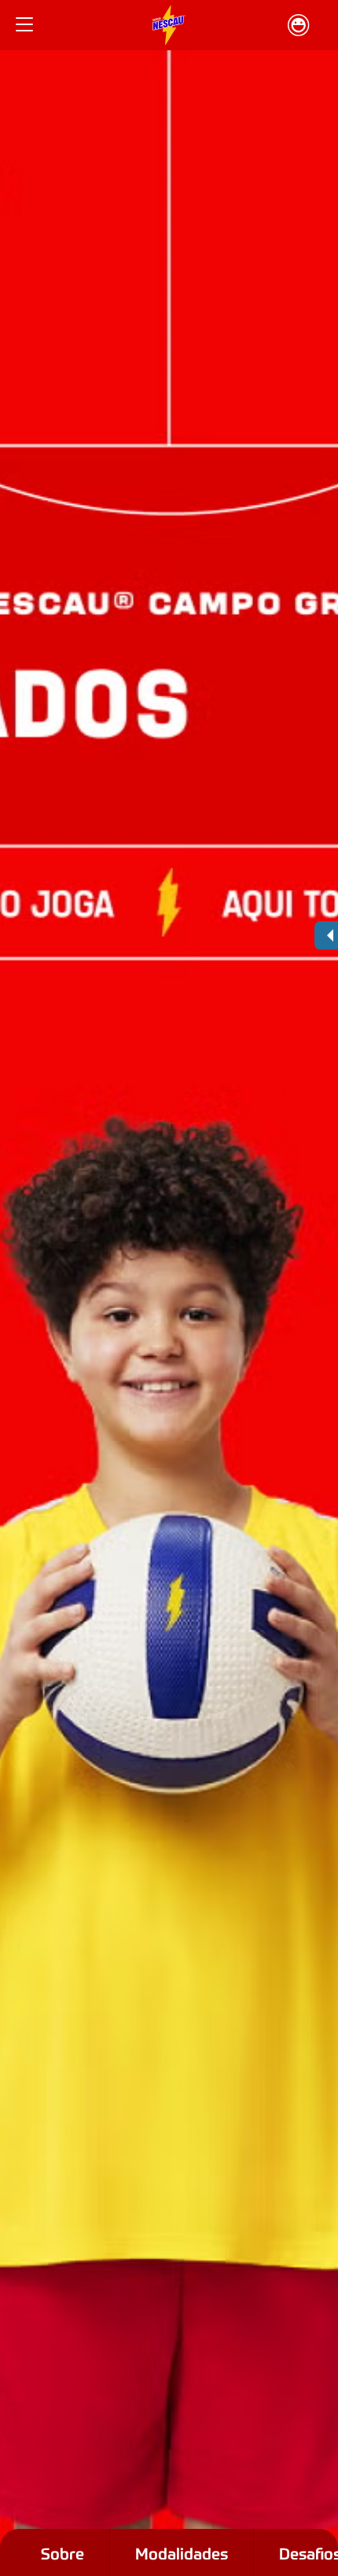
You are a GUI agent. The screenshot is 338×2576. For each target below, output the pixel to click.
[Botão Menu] (24, 25)
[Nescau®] (169, 25)
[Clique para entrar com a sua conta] (299, 25)
